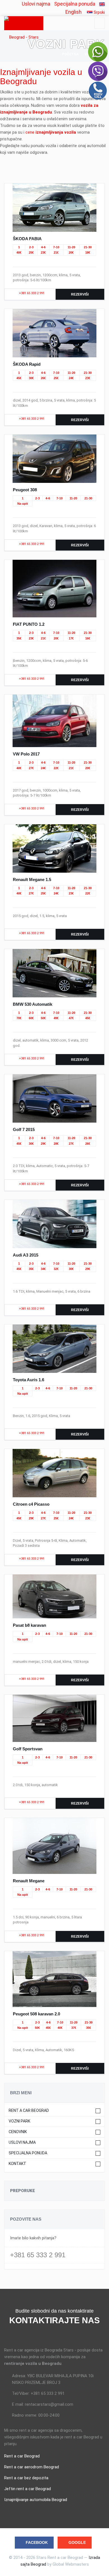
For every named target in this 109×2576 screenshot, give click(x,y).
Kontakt (17, 2164)
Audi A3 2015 (26, 1255)
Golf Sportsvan (28, 1749)
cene (51, 132)
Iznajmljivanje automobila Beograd (36, 2500)
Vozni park (19, 2121)
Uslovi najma (36, 4)
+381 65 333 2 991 (31, 293)
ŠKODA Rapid (27, 364)
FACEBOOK (37, 2542)
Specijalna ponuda (75, 4)
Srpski (99, 12)
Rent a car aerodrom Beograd (32, 2467)
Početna (70, 54)
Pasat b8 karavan (29, 1625)
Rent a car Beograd (29, 2111)
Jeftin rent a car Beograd (28, 2489)
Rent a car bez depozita (26, 2478)
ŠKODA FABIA (27, 239)
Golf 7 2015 (24, 1129)
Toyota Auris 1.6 (29, 1380)
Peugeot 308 (25, 490)
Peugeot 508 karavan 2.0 (36, 2014)
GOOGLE (77, 2542)
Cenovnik (18, 2132)
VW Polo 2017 (26, 754)
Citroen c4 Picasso (31, 1504)
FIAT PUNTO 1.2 (29, 624)
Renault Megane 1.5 (32, 879)
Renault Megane (29, 1881)
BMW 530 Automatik (33, 1004)
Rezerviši (80, 294)
